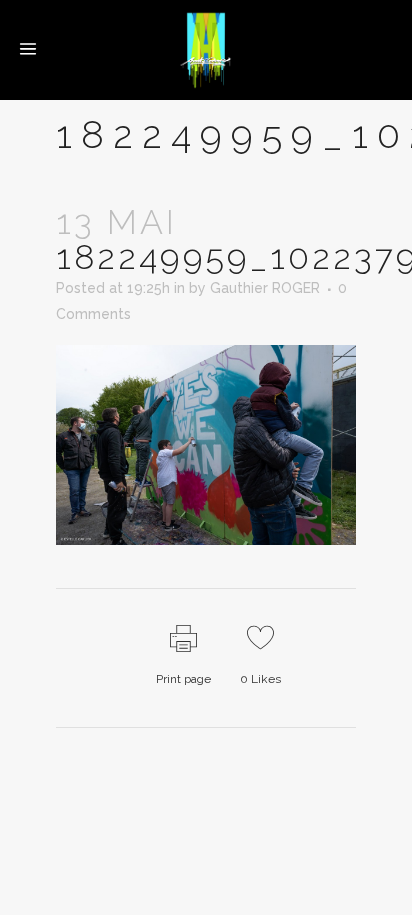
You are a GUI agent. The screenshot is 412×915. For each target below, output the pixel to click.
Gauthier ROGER (265, 288)
